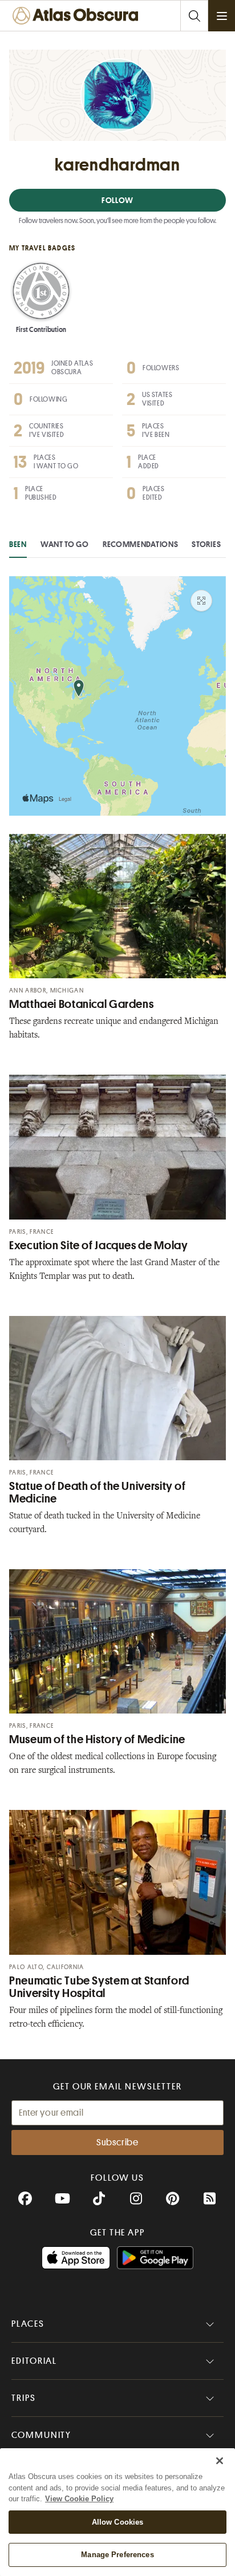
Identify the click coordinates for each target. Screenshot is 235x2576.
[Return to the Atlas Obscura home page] (78, 16)
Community (41, 2435)
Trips (24, 2398)
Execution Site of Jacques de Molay (98, 1246)
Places (28, 2324)
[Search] (194, 16)
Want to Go (65, 544)
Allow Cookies (118, 2522)
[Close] (220, 2461)
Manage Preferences (117, 2555)
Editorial (34, 2361)
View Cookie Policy (79, 2499)
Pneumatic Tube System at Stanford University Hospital (99, 1987)
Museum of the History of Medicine (97, 1739)
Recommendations (141, 544)
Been (18, 544)
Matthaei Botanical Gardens (81, 1004)
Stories (206, 544)
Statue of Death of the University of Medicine (98, 1492)
